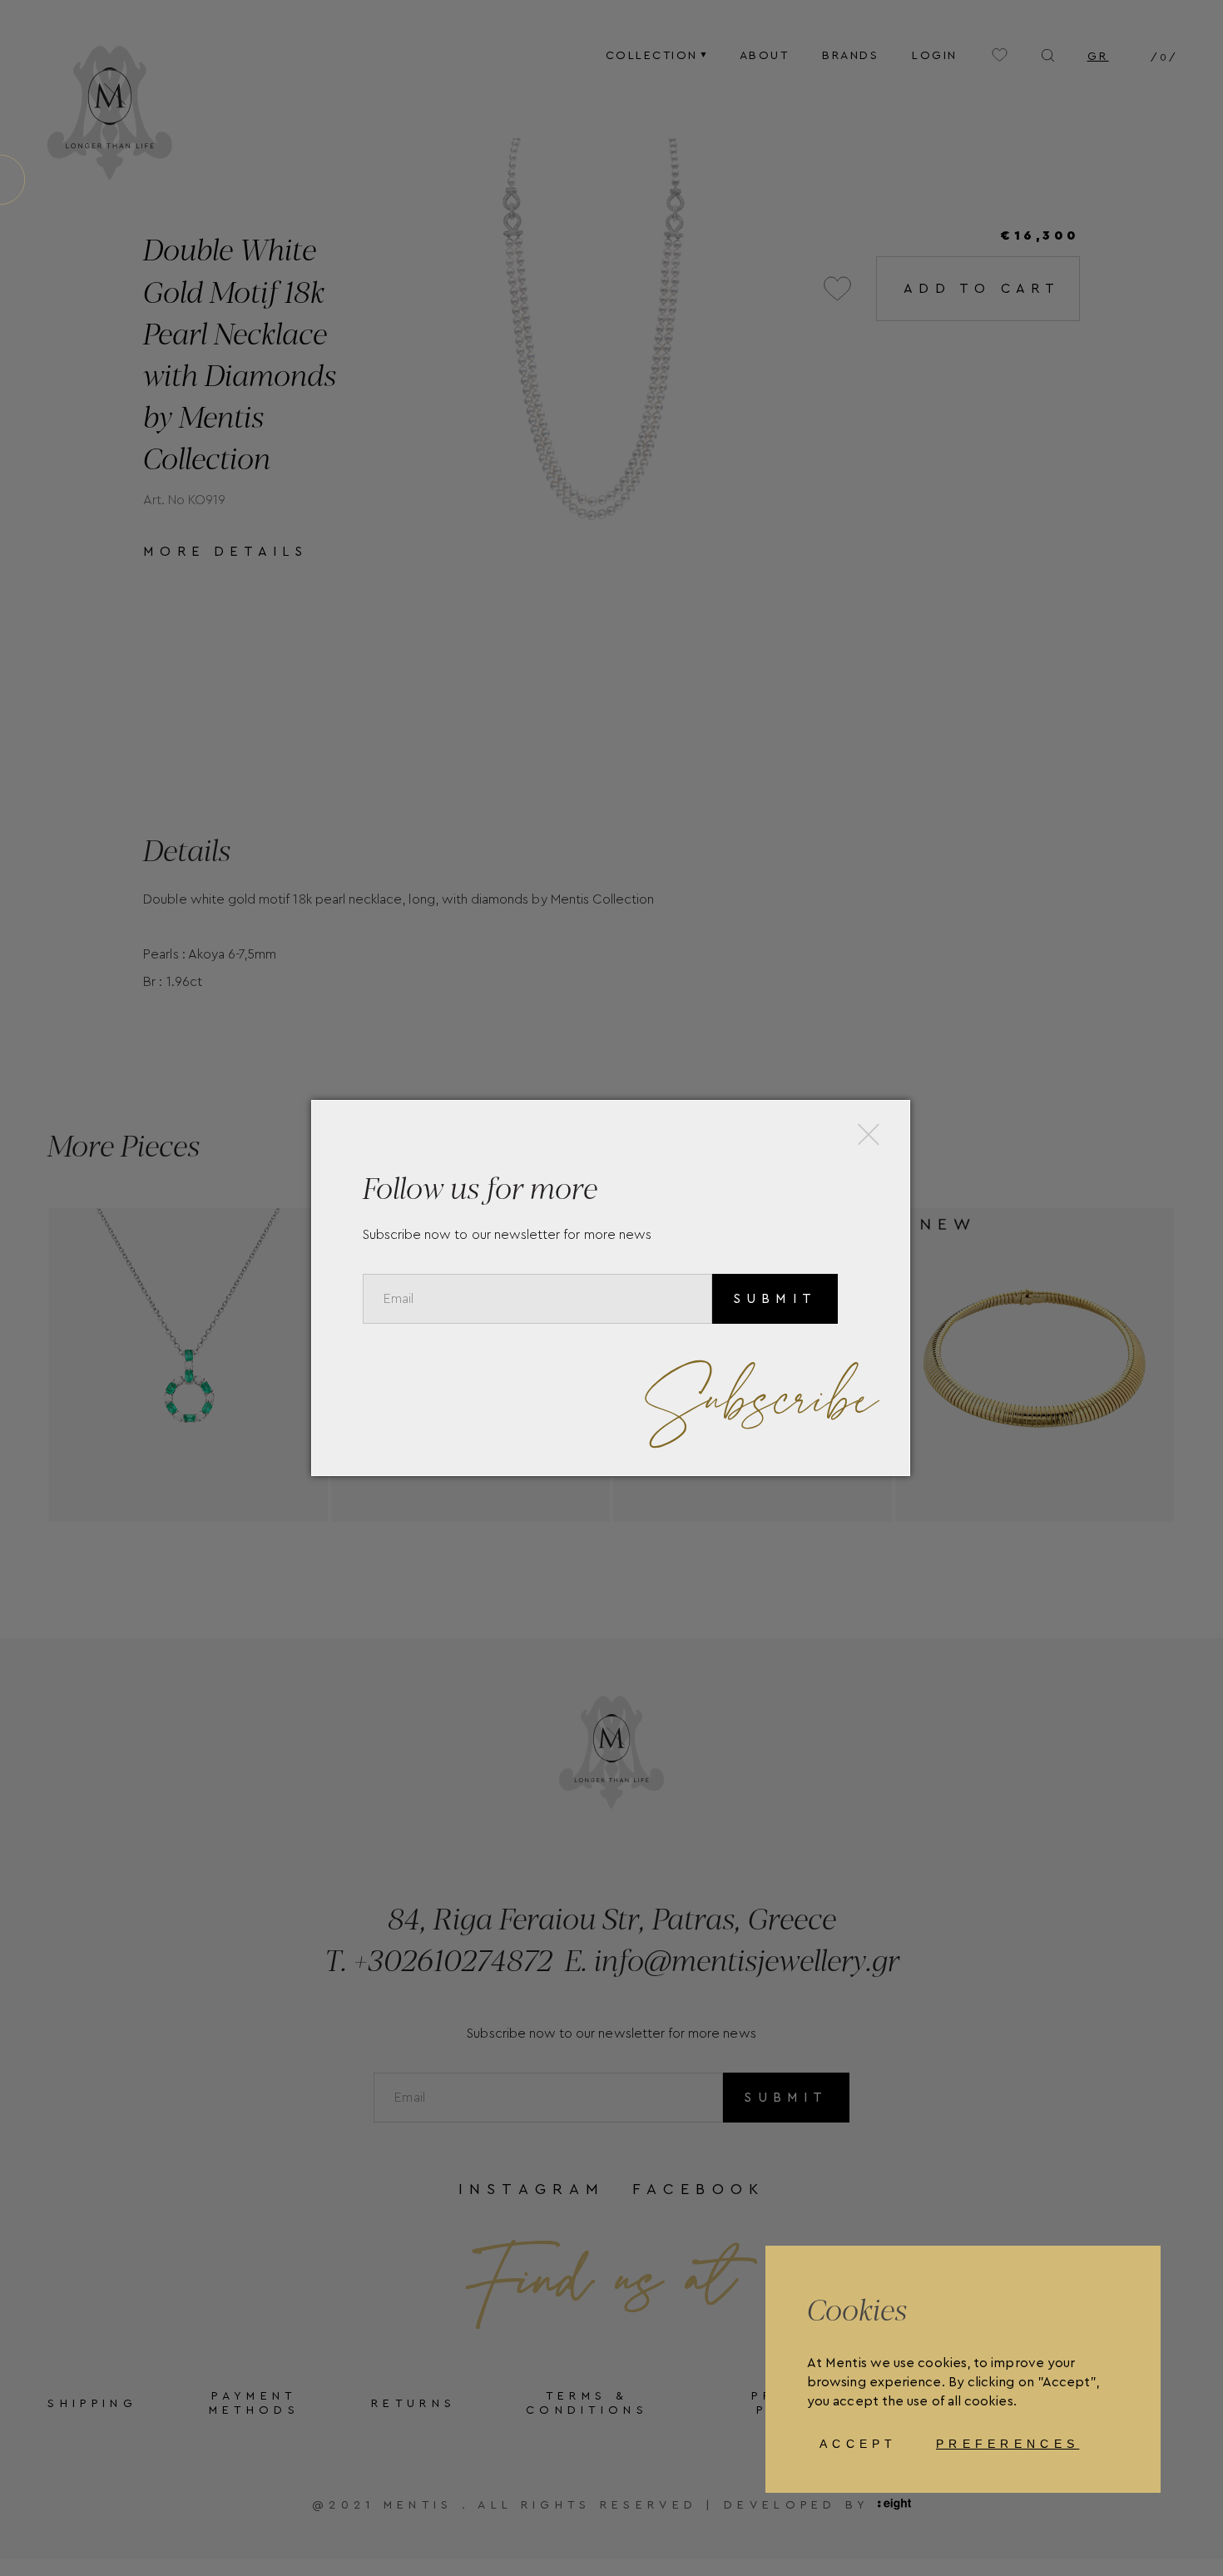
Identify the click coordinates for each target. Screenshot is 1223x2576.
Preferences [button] (1008, 2444)
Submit (775, 1299)
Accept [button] (859, 2444)
